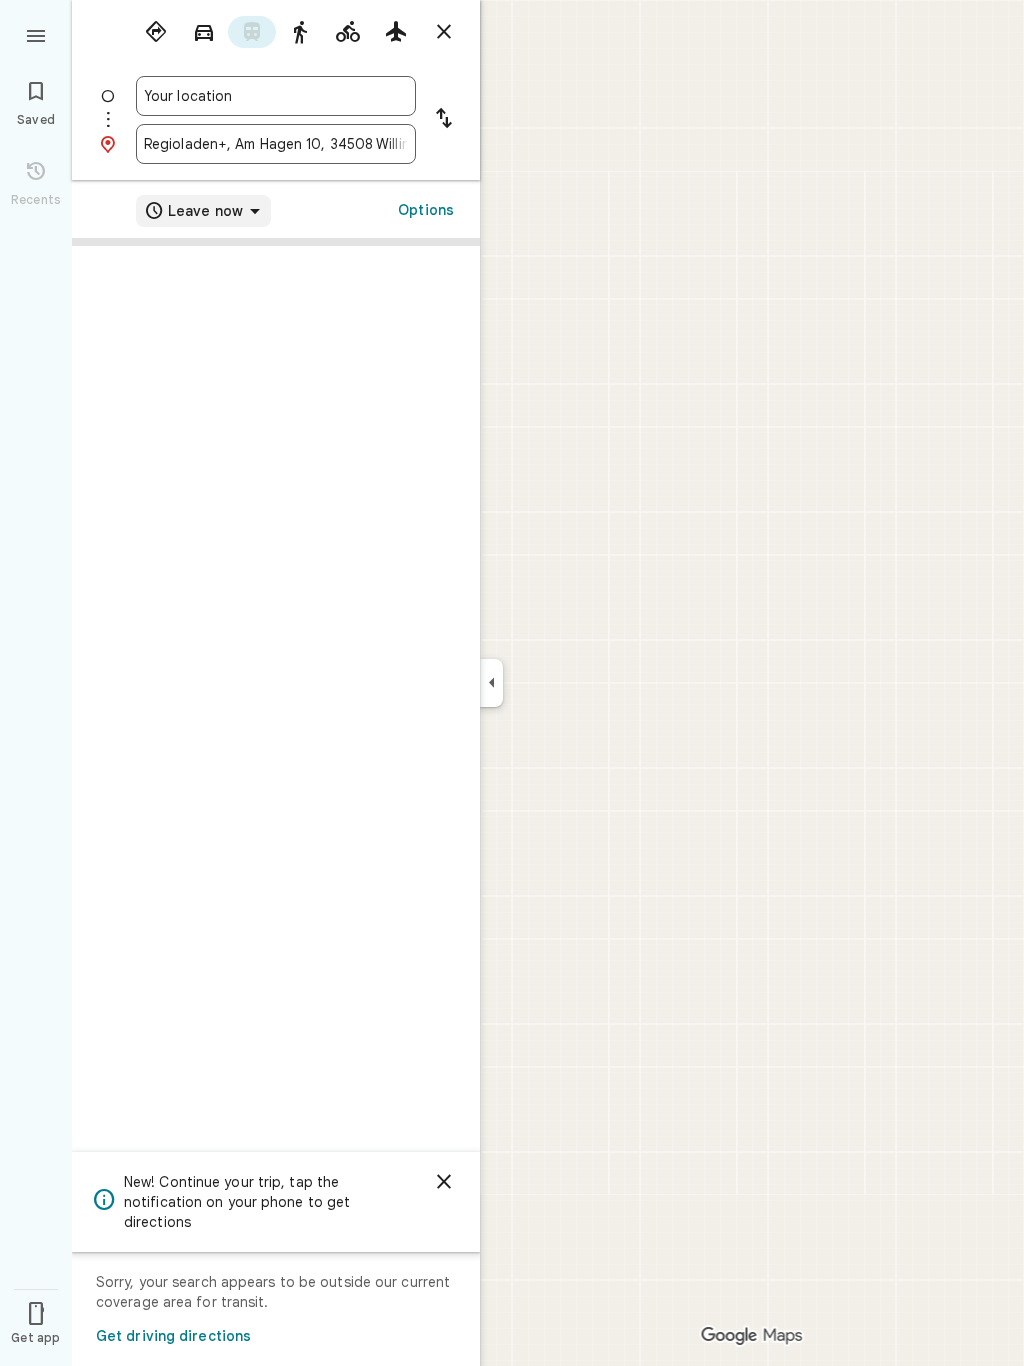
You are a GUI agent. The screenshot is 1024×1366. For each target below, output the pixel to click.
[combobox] (276, 96)
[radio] (156, 32)
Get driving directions (173, 1336)
